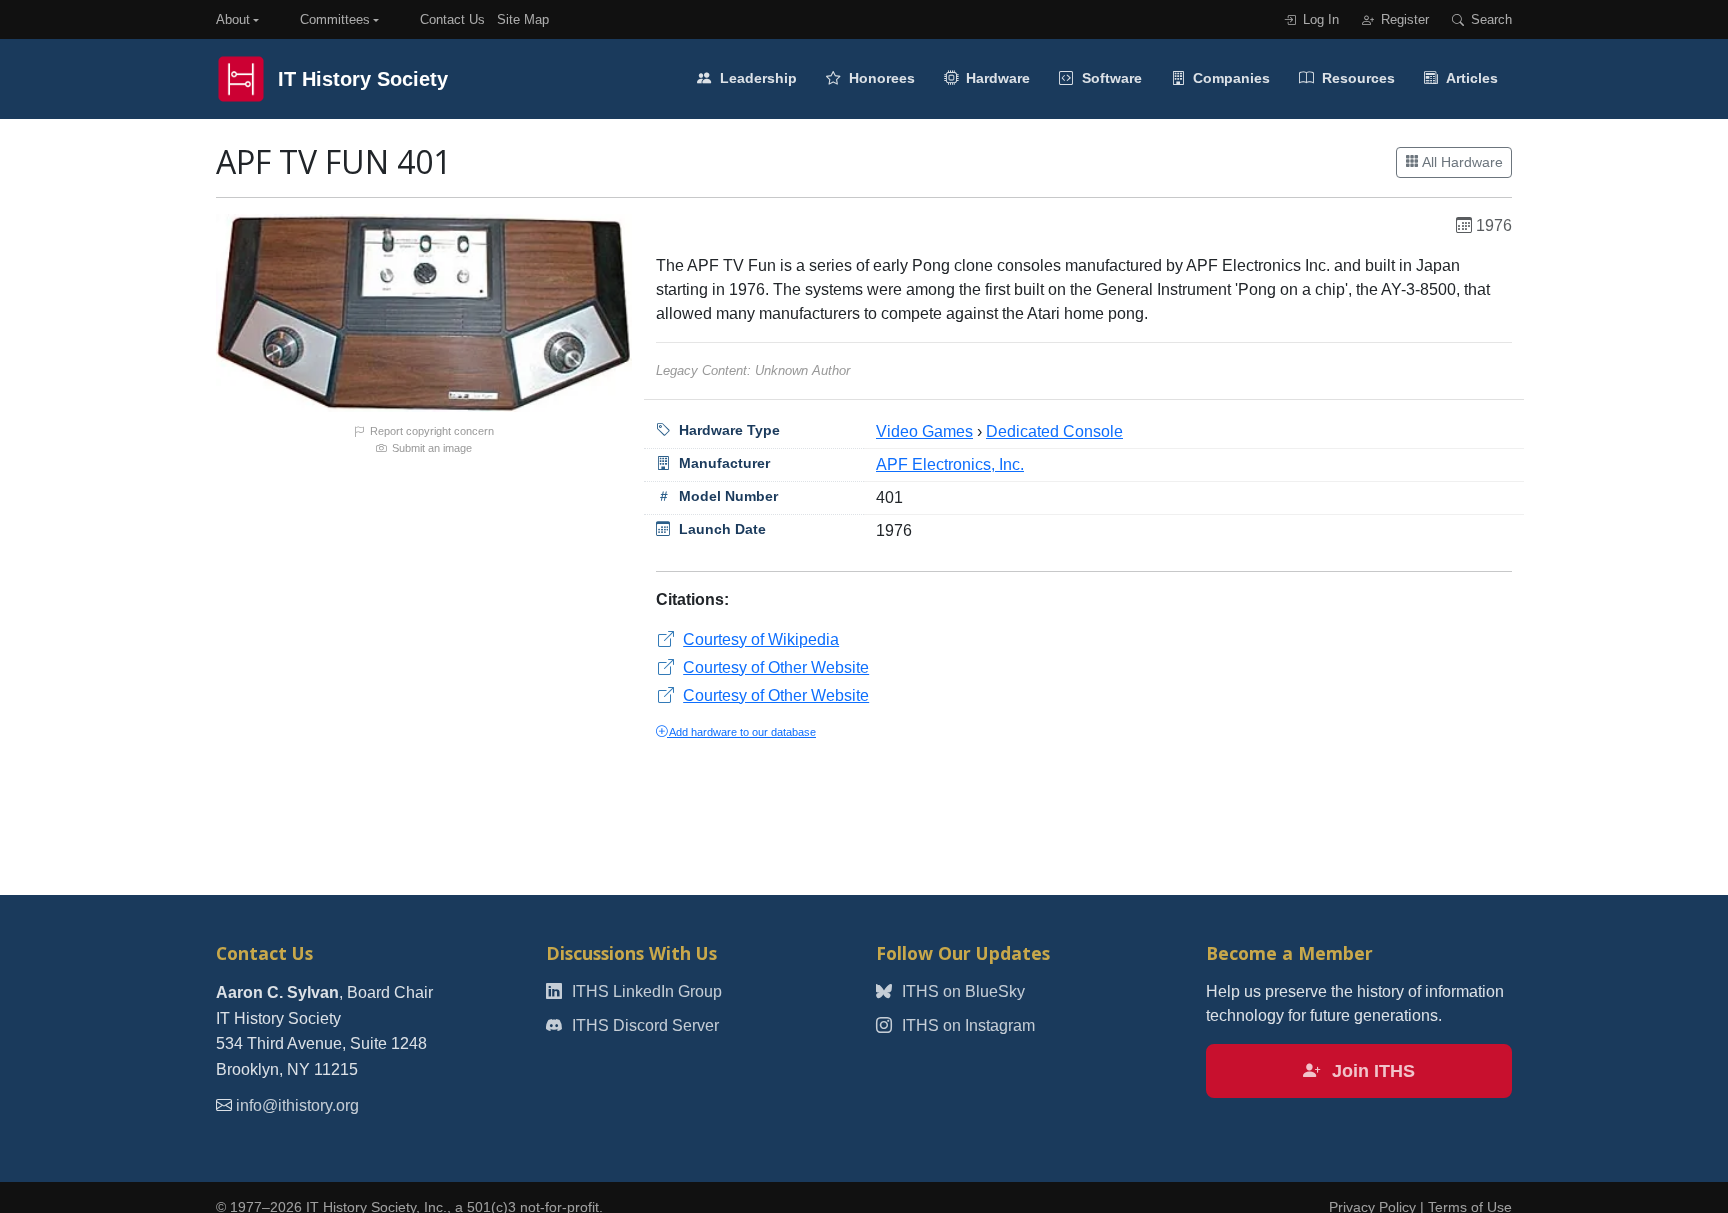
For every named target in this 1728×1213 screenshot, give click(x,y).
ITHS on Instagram (966, 1025)
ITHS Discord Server (643, 1025)
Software (1110, 78)
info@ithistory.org (297, 1105)
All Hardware (1461, 162)
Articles (1470, 78)
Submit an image (430, 448)
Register (1403, 19)
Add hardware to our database (741, 732)
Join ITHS (1371, 1071)
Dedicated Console (1054, 431)
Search (1489, 19)
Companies (1229, 78)
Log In (1319, 19)
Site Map (523, 19)
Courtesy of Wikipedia (761, 639)
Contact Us (452, 19)
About (233, 19)
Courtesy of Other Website (776, 667)
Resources (1356, 78)
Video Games (924, 431)
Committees (335, 19)
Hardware (996, 78)
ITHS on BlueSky (961, 991)
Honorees (880, 78)
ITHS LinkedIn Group (645, 991)
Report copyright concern (430, 431)
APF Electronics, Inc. (950, 464)
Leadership (756, 78)
